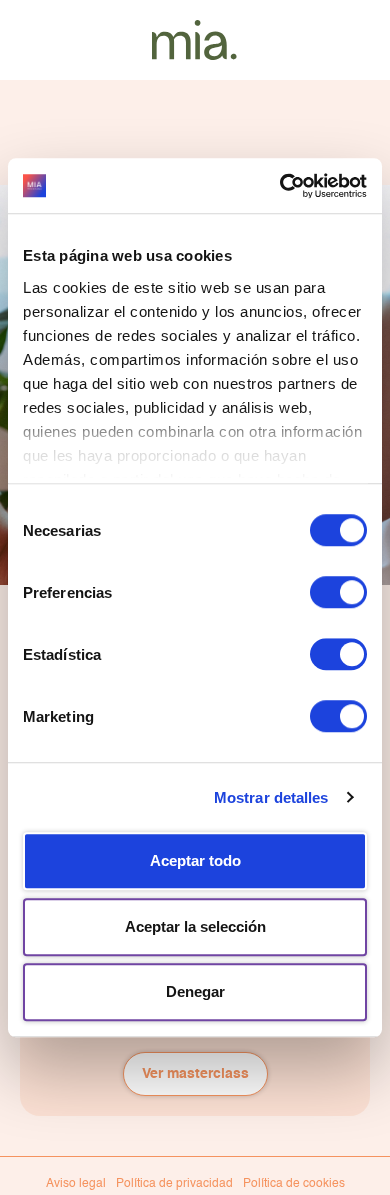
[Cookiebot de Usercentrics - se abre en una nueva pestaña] (280, 186)
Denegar (195, 991)
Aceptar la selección (195, 926)
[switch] (338, 592)
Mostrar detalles (271, 797)
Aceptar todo (195, 860)
